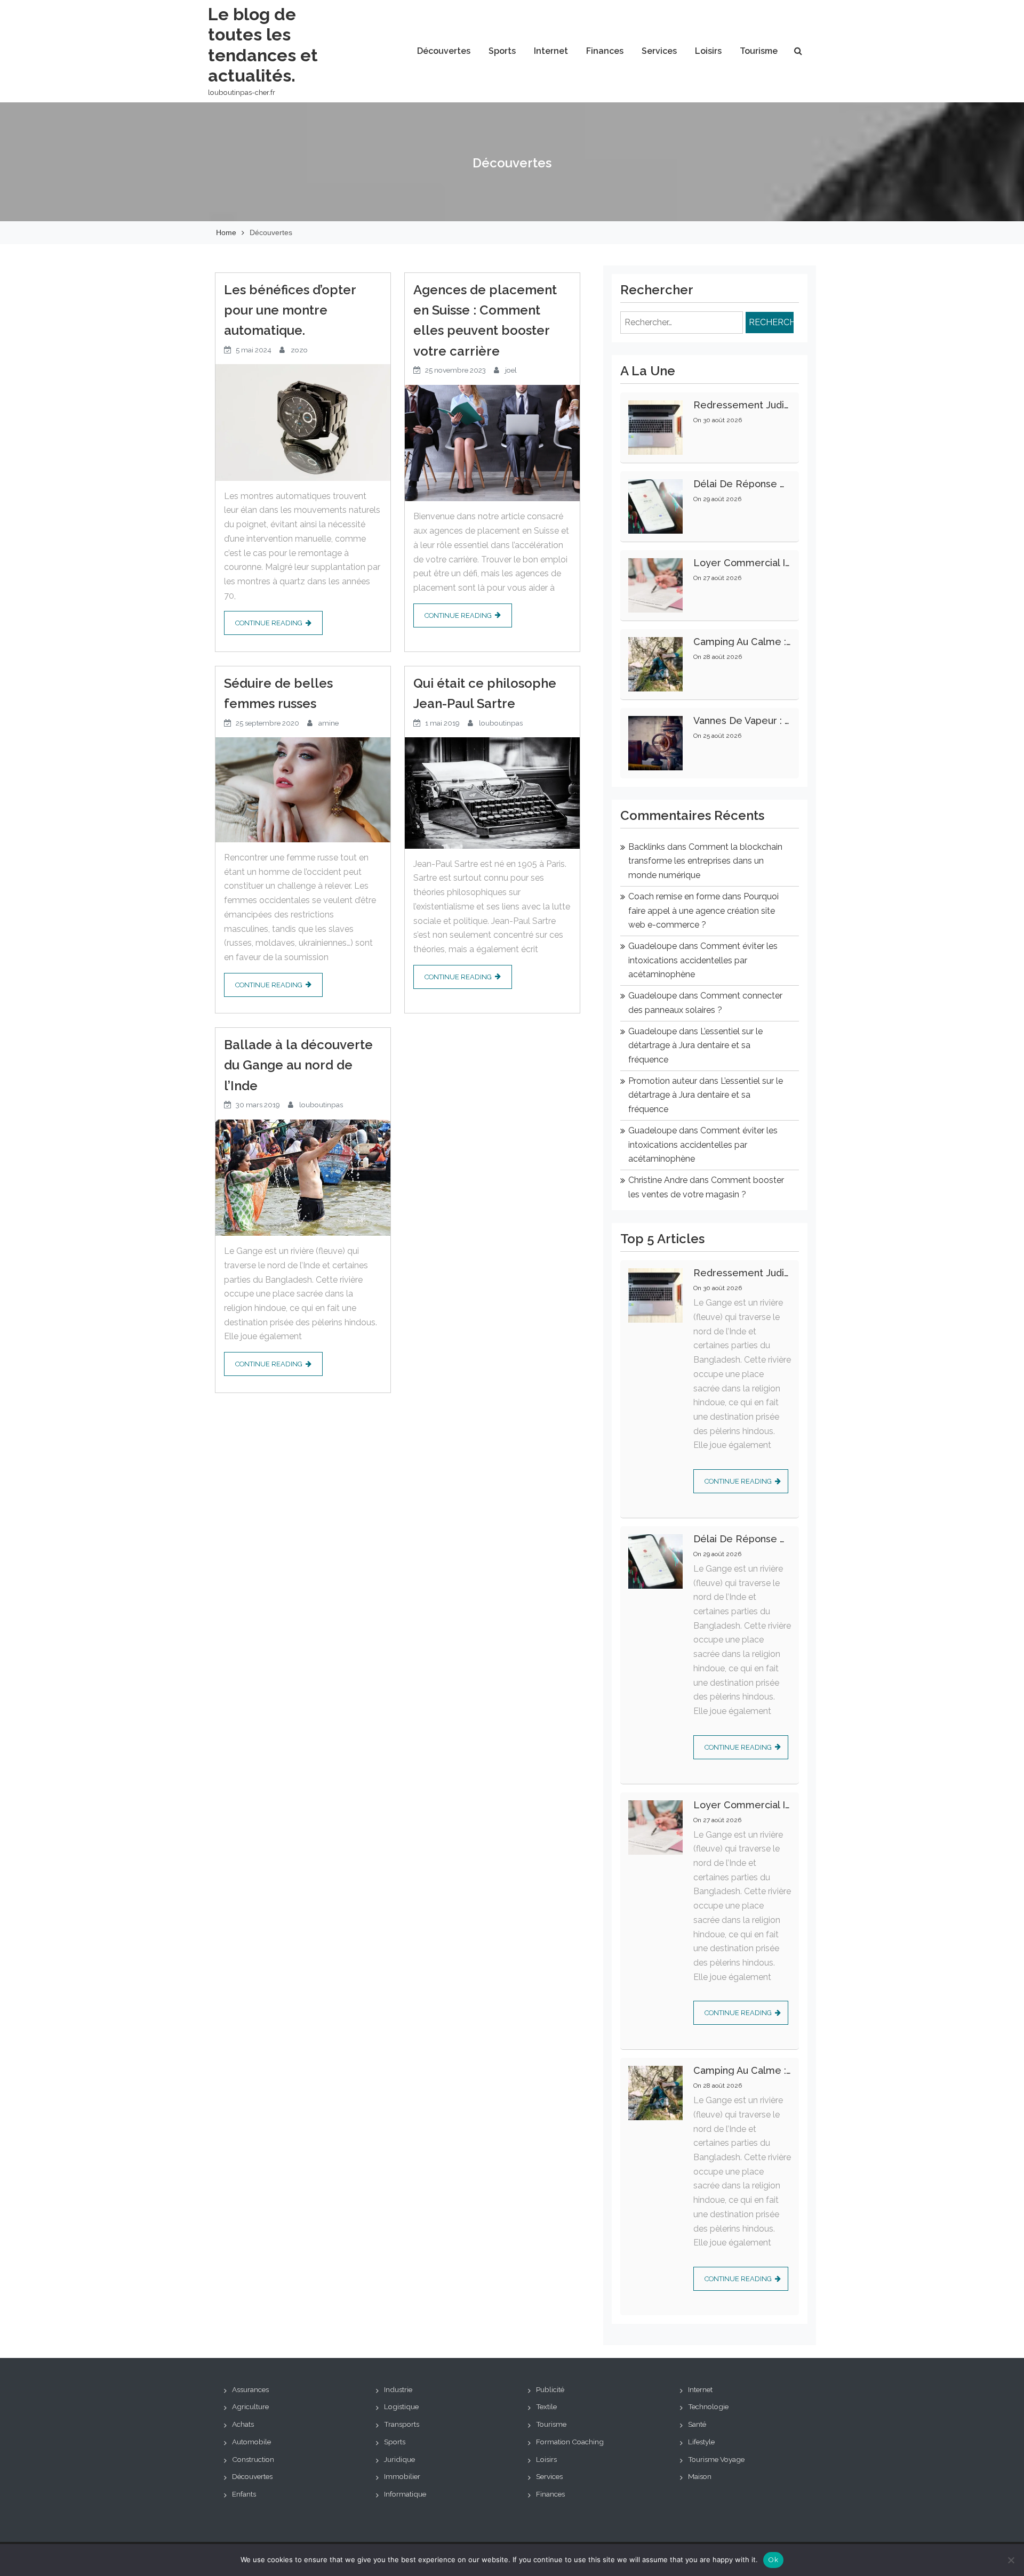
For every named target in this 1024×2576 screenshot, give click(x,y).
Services (659, 51)
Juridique (399, 2459)
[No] (1011, 2560)
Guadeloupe (653, 946)
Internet (551, 51)
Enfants (244, 2494)
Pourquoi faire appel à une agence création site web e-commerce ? (703, 911)
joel (511, 370)
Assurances (250, 2389)
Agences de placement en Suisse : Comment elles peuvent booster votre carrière (485, 320)
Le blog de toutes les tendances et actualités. (263, 45)
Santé (697, 2424)
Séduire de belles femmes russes (278, 693)
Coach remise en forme (674, 896)
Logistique (401, 2406)
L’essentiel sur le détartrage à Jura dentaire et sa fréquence (695, 1045)
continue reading (269, 623)
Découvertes (444, 51)
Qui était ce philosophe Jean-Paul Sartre (485, 693)
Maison (700, 2476)
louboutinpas (501, 723)
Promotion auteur (663, 1081)
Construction (253, 2459)
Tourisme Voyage (716, 2459)
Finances (605, 51)
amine (329, 723)
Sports (502, 51)
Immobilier (402, 2476)
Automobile (251, 2442)
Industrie (398, 2389)
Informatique (405, 2494)
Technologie (708, 2406)
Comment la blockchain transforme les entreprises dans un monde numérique (705, 861)
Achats (243, 2424)
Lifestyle (701, 2442)
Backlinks (647, 847)
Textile (546, 2406)
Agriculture (250, 2406)
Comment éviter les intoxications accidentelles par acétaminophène (703, 960)
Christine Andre (658, 1180)
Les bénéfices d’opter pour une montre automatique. (290, 310)
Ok (773, 2560)
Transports (402, 2424)
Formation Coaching (570, 2442)
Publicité (550, 2389)
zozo (299, 350)
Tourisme (759, 51)
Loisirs (708, 51)
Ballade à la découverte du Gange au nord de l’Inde (298, 1065)
